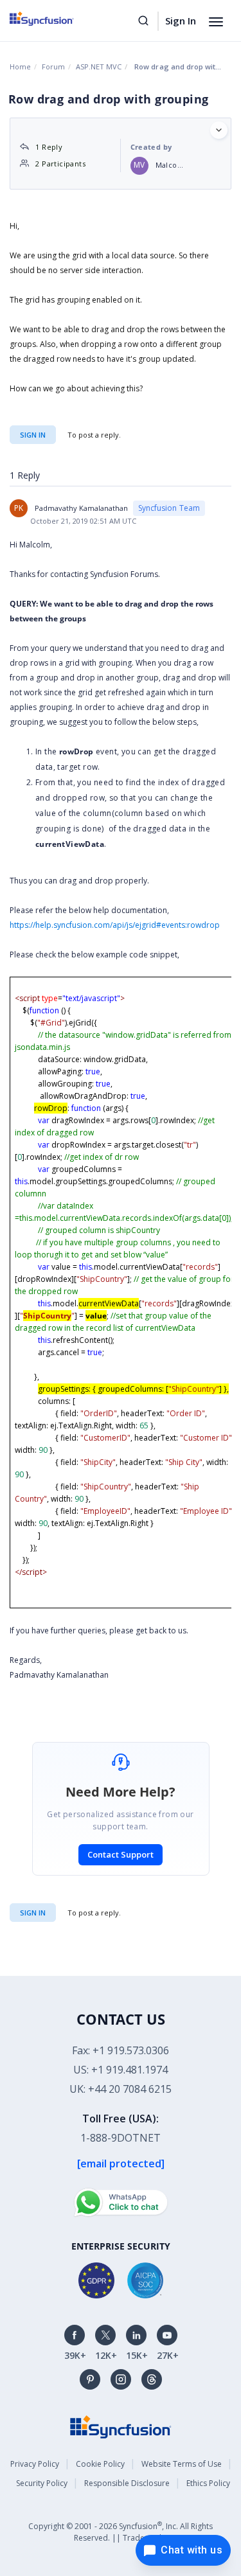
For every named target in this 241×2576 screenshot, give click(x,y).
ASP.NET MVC (99, 67)
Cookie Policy (100, 2464)
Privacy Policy (35, 2464)
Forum (53, 67)
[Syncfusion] (121, 2425)
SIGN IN (33, 1913)
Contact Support (121, 1854)
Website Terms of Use (182, 2464)
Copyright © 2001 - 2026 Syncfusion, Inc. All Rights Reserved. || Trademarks (121, 2531)
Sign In (181, 21)
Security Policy (42, 2483)
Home (20, 67)
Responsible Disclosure (127, 2483)
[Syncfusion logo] (56, 19)
